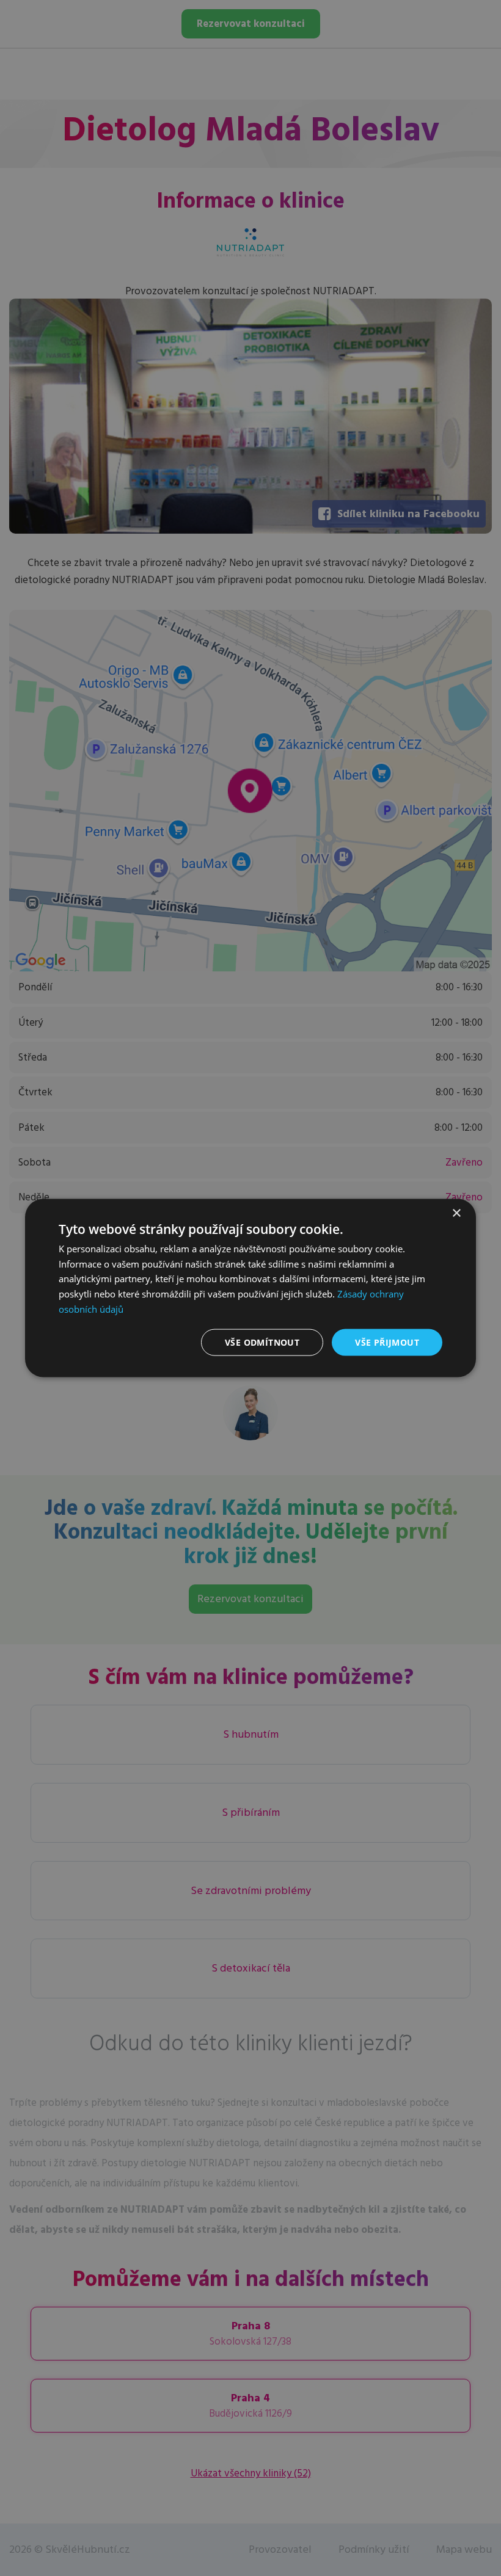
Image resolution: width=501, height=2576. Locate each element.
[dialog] (250, 1288)
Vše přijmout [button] (387, 1342)
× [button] (456, 1213)
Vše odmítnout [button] (262, 1342)
